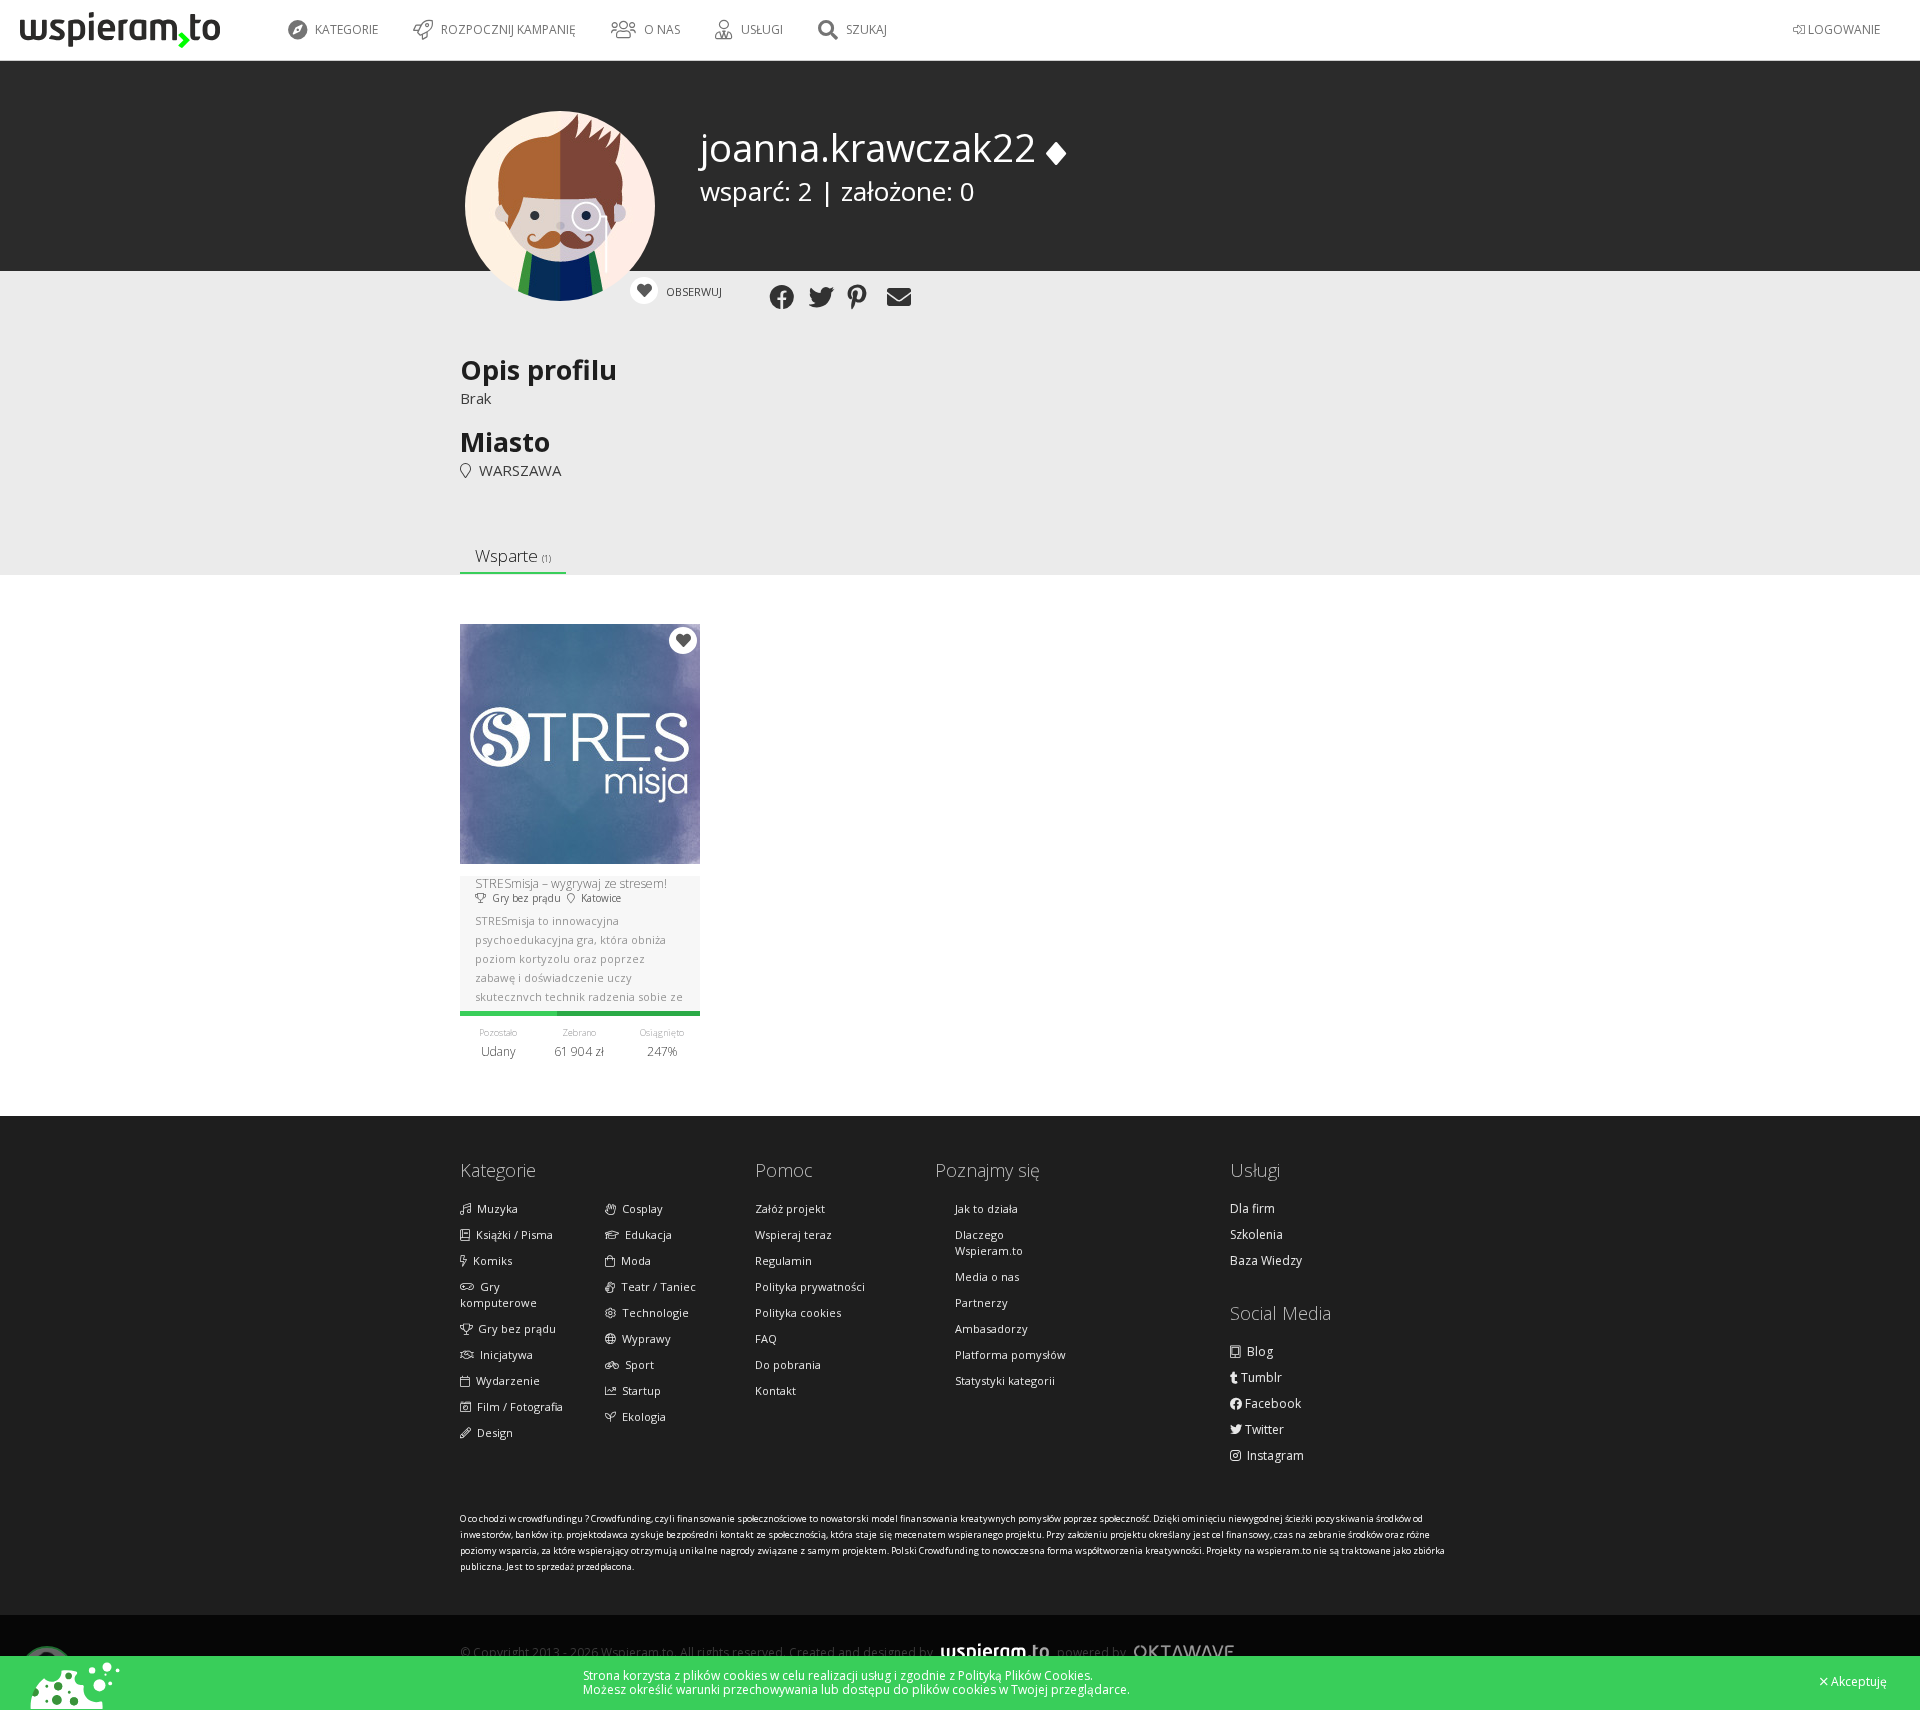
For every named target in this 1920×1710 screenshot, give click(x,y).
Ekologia (641, 1416)
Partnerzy (981, 1302)
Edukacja (645, 1234)
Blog (1257, 1352)
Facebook (1271, 1404)
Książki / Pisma (511, 1234)
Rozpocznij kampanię (507, 29)
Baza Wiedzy (1266, 1261)
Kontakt (775, 1390)
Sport (636, 1364)
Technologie (652, 1312)
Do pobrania (788, 1364)
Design (492, 1432)
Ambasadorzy (991, 1328)
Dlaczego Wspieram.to (989, 1242)
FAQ (766, 1338)
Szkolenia (1256, 1235)
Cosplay (639, 1208)
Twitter (1263, 1430)
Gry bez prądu (514, 1328)
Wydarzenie (505, 1380)
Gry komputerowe (498, 1294)
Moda (633, 1260)
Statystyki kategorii (1005, 1380)
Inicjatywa (503, 1354)
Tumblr (1260, 1378)
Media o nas (987, 1276)
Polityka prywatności (810, 1286)
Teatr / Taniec (655, 1286)
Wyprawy (643, 1338)
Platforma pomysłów (1010, 1354)
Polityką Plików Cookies (1024, 1675)
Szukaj (865, 29)
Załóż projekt (790, 1208)
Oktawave (1184, 1651)
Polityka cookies (798, 1312)
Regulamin (783, 1260)
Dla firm (1252, 1209)
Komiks (489, 1260)
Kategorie (345, 29)
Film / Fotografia (517, 1406)
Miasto (505, 441)
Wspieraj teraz (793, 1234)
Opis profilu (538, 369)
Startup (638, 1390)
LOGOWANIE (1842, 29)
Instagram (1272, 1456)
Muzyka (494, 1208)
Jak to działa (986, 1208)
